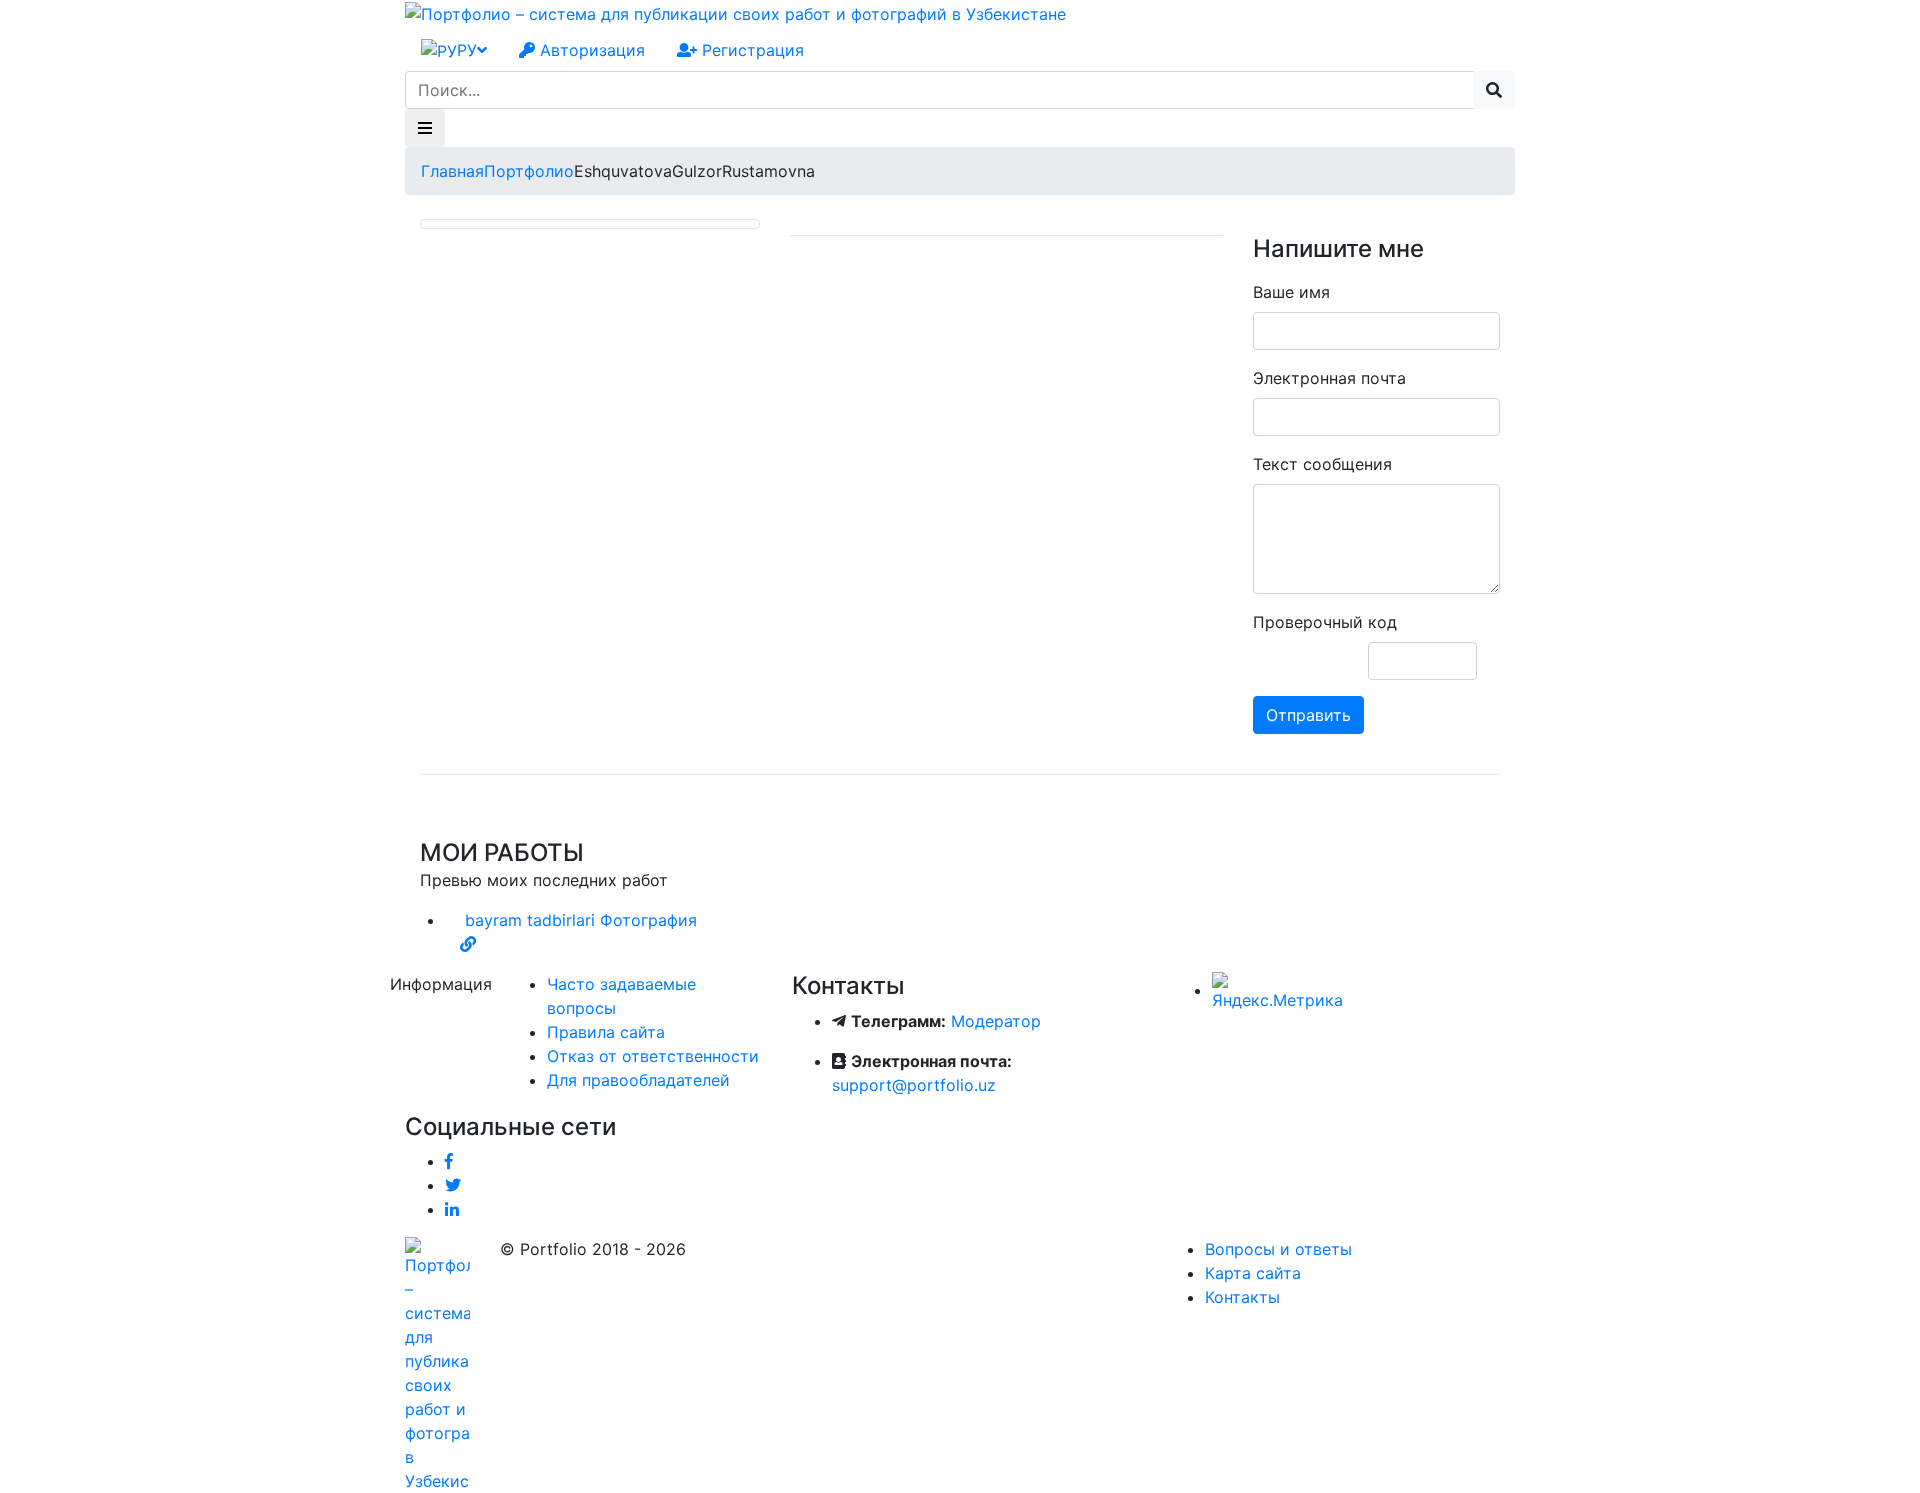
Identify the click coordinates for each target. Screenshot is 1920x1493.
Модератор (996, 1021)
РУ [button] (467, 50)
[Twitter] (453, 1185)
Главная (452, 171)
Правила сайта (606, 1032)
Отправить (1308, 715)
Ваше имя (1291, 292)
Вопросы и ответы (1278, 1249)
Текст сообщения (1322, 464)
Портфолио (529, 171)
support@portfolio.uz (914, 1085)
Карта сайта (1253, 1273)
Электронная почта (1329, 378)
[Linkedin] (452, 1209)
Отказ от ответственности (653, 1056)
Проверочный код (1325, 622)
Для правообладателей (638, 1080)
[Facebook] (449, 1161)
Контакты (1242, 1297)
